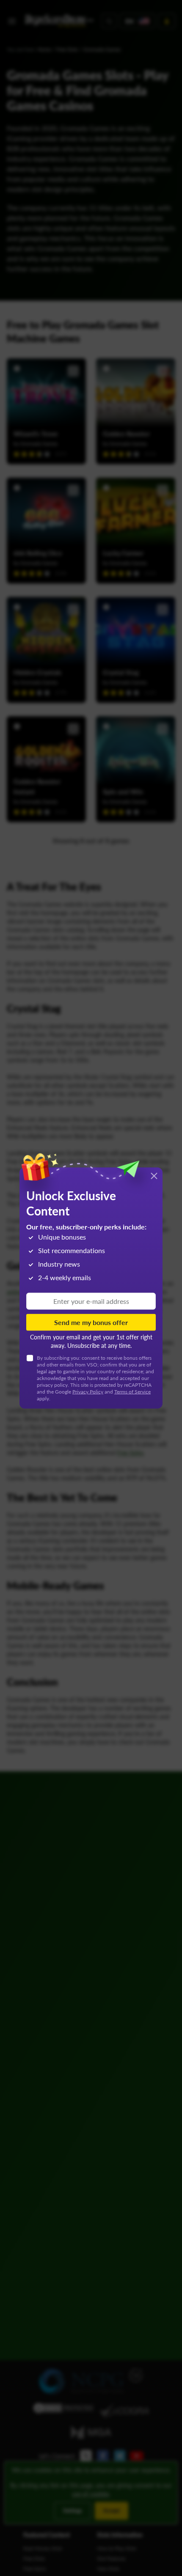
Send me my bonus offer (91, 1322)
